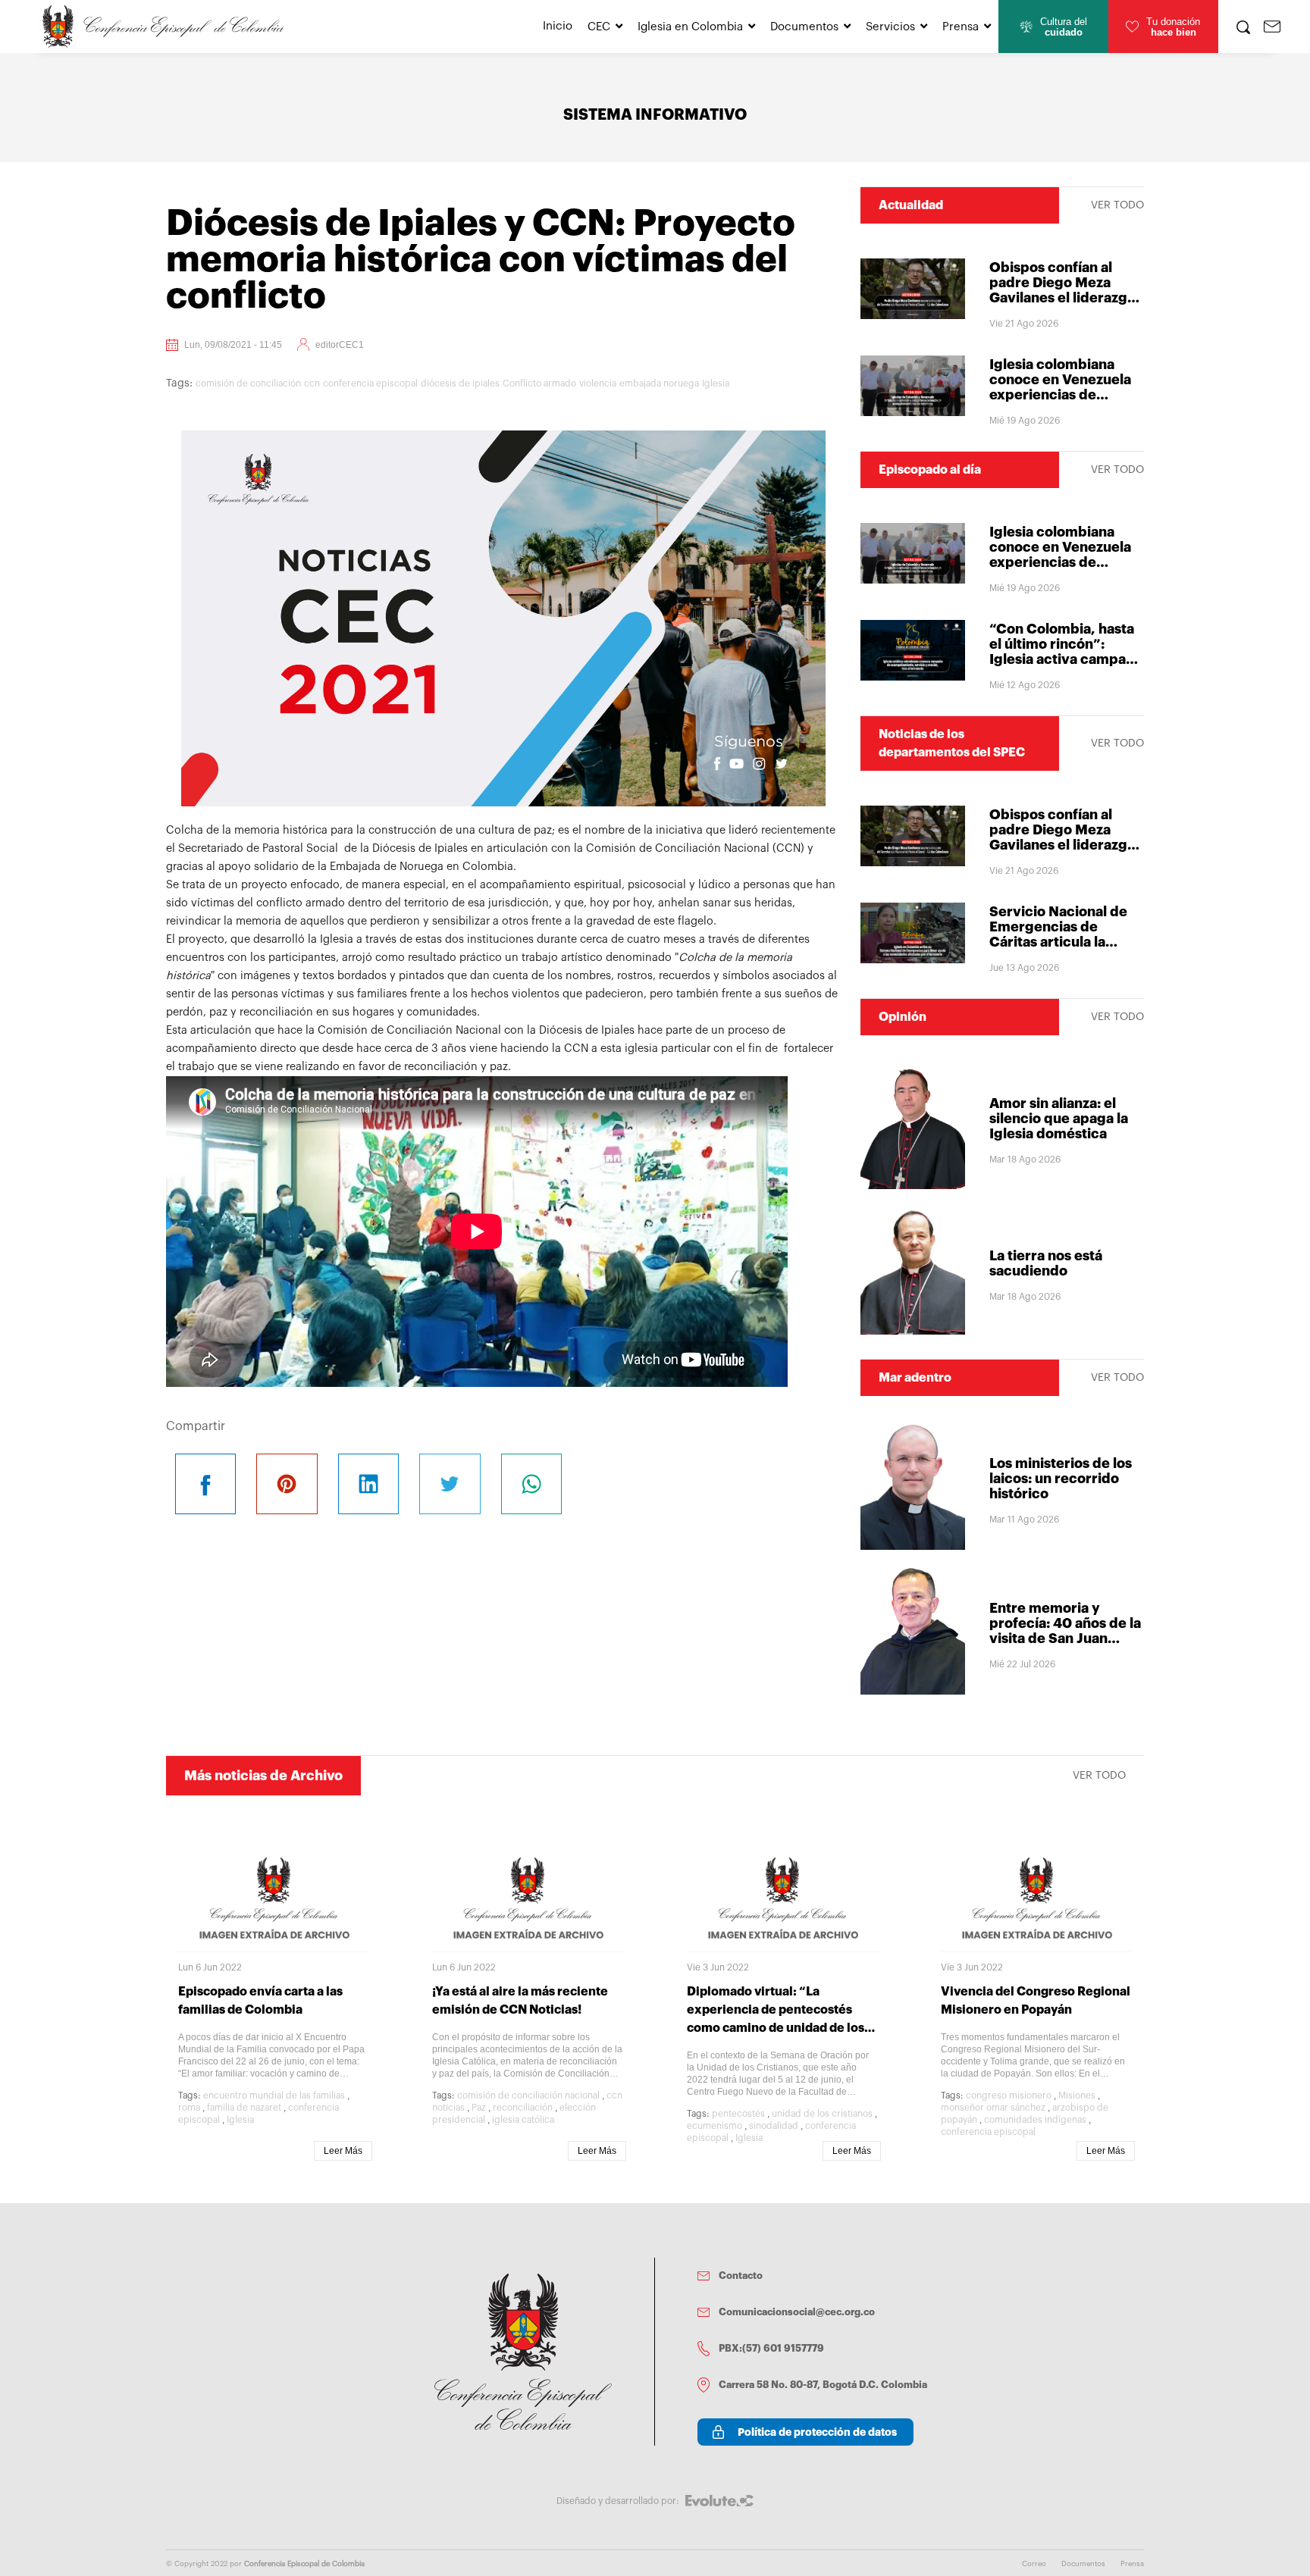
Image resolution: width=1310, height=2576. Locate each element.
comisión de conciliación (248, 383)
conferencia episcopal (370, 383)
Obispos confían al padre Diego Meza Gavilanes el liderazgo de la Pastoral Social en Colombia (1066, 298)
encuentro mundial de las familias (274, 2096)
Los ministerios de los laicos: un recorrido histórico (1061, 1479)
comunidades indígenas (1035, 2120)
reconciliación (523, 2108)
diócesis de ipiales (460, 383)
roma (189, 2108)
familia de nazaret (244, 2108)
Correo (1034, 2564)
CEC (599, 27)
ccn (312, 383)
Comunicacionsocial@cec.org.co (797, 2312)
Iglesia (716, 383)
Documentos (804, 27)
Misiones (1077, 2096)
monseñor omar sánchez (993, 2108)
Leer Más (343, 2151)
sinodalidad (774, 2126)
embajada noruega (659, 383)
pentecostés (738, 2114)
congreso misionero (1009, 2096)
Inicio (558, 26)
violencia (598, 383)
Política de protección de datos (817, 2432)
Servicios (890, 27)
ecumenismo (715, 2126)
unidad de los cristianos (822, 2114)
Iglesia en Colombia (690, 27)
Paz (479, 2108)
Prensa (961, 27)
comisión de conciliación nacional (528, 2096)
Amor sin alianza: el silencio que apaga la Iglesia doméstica (1059, 1119)
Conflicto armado (539, 383)
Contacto (741, 2276)
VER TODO (1117, 205)
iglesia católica (523, 2120)
